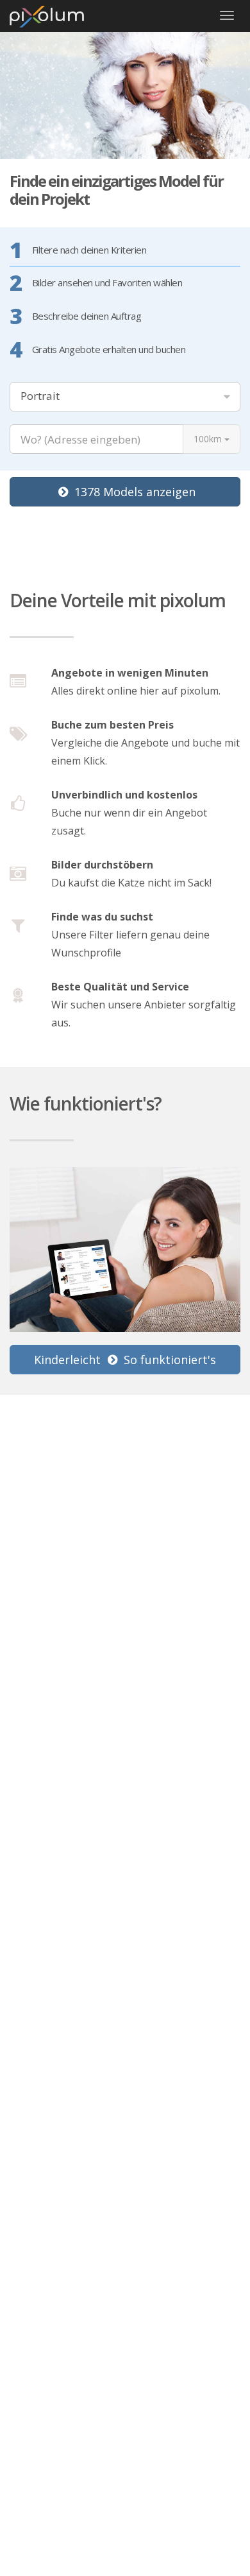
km (209, 439)
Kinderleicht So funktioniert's (125, 1360)
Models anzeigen (135, 492)
